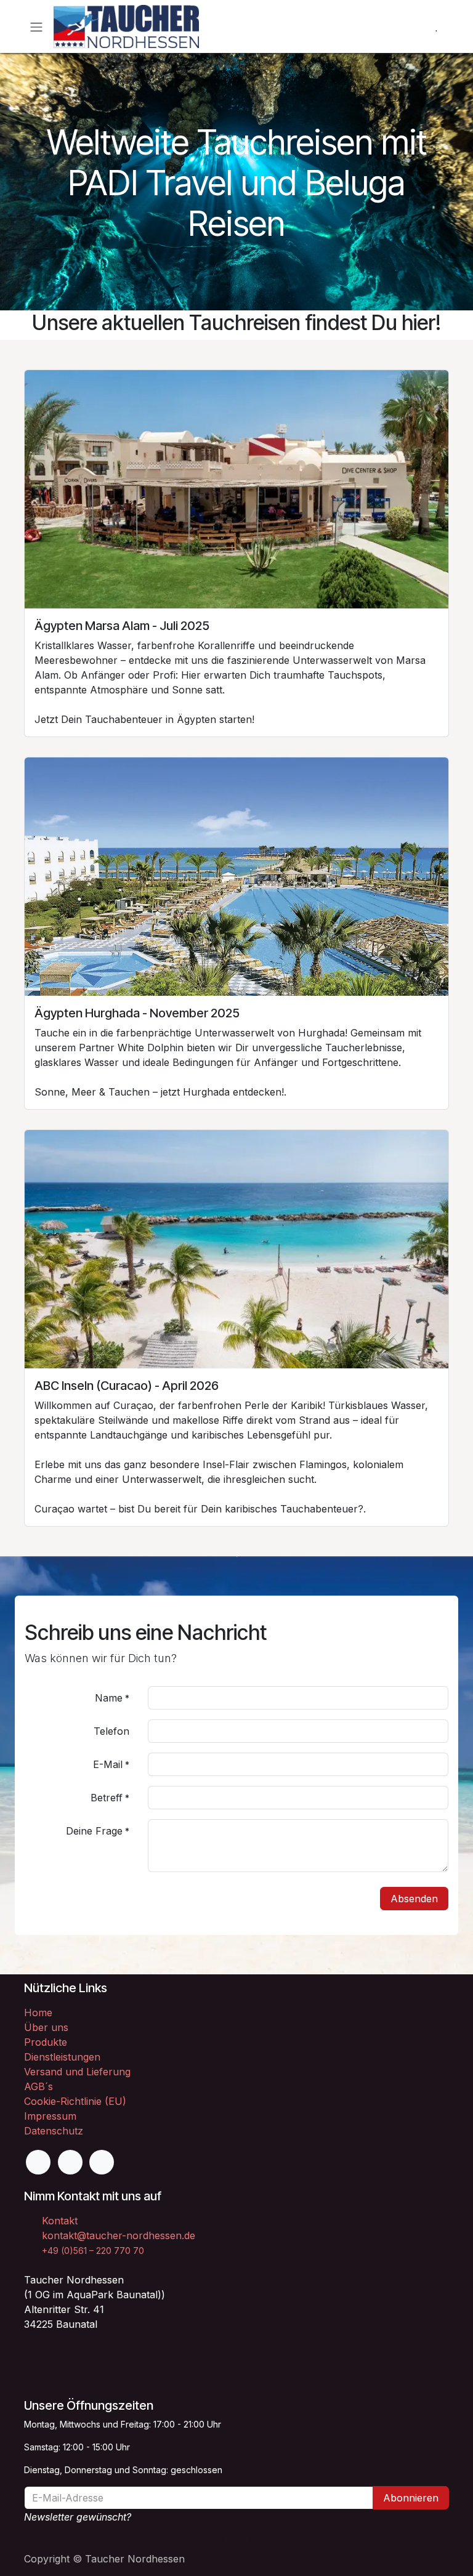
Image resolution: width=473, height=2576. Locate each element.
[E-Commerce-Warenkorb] (407, 26)
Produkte (46, 2042)
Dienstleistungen (62, 2057)
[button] (236, 2540)
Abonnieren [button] (411, 2498)
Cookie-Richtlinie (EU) (75, 2101)
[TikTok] (102, 2162)
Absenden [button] (414, 1899)
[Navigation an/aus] (36, 26)
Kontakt (60, 2221)
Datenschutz (54, 2131)
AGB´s (38, 2086)
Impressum (50, 2116)
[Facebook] (38, 2162)
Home (38, 2013)
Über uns (46, 2027)
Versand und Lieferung (77, 2072)
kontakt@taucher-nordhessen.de (119, 2235)
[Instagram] (70, 2162)
